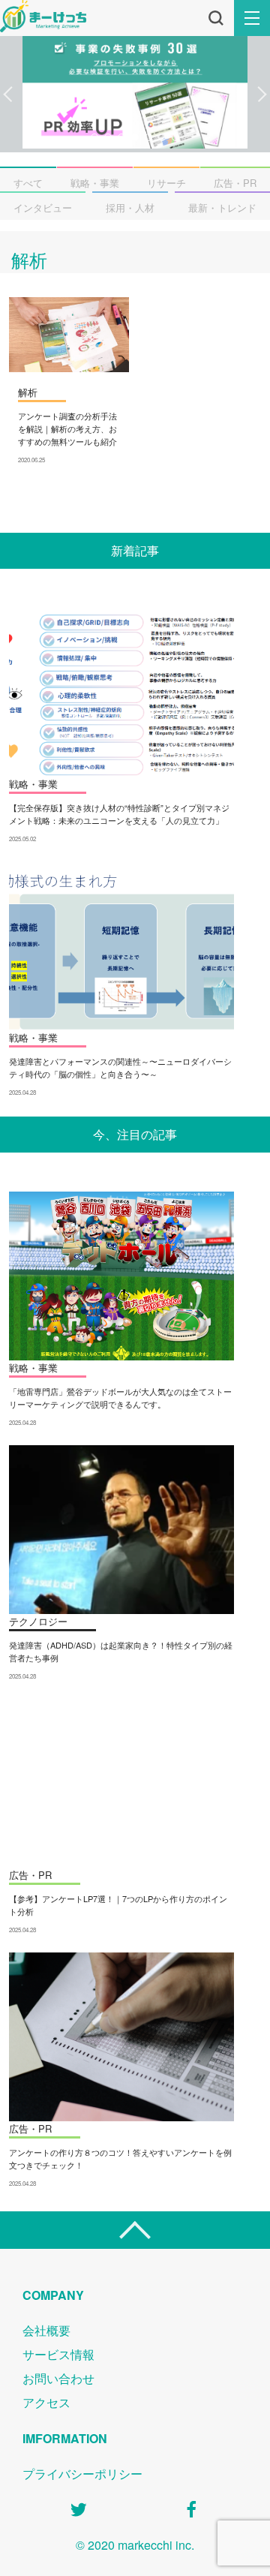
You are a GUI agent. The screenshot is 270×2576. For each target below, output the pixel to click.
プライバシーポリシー (82, 2474)
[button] (8, 95)
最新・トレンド (222, 207)
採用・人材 (130, 207)
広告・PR (235, 183)
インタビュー (43, 207)
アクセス (46, 2402)
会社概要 (46, 2330)
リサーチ (166, 183)
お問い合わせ (58, 2378)
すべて (28, 183)
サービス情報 (58, 2354)
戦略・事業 (95, 183)
